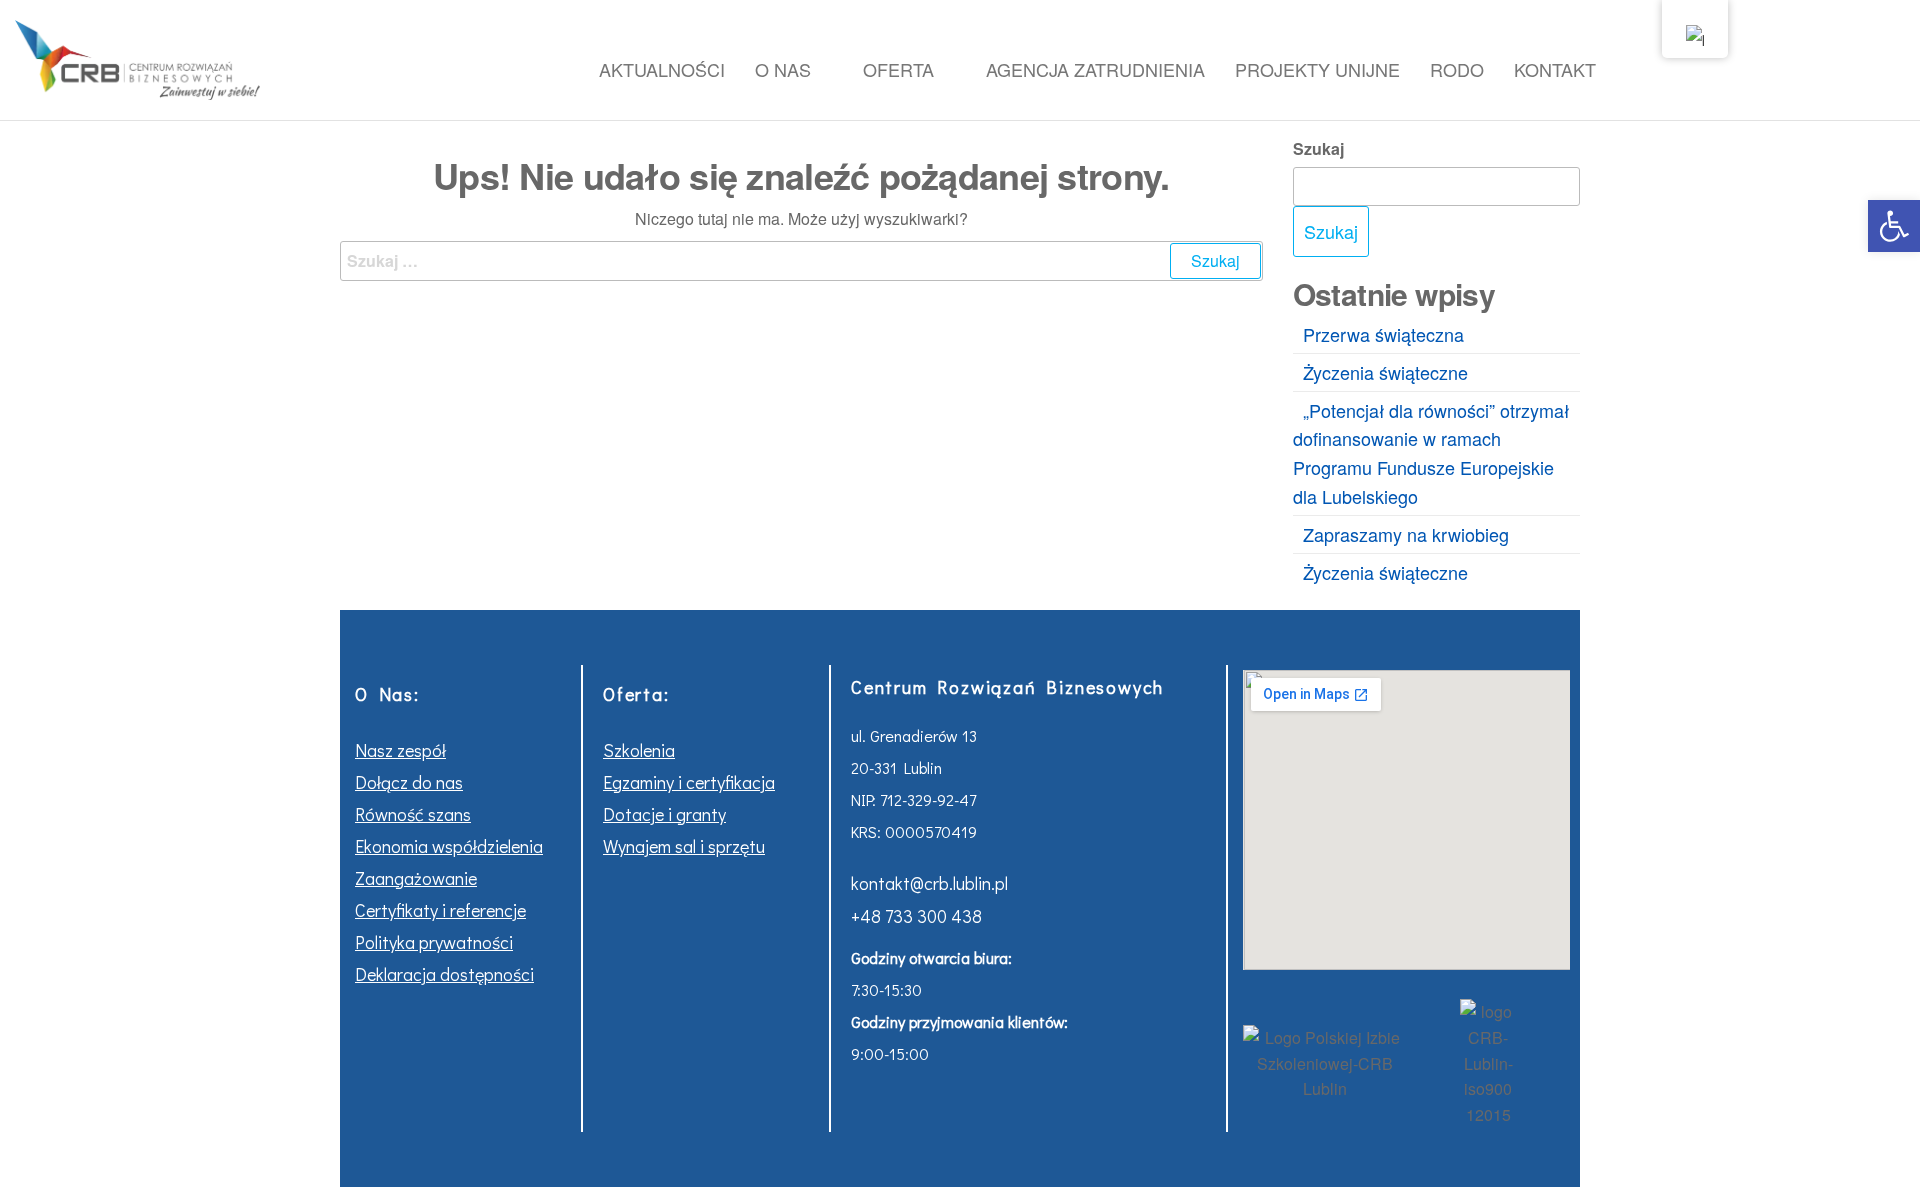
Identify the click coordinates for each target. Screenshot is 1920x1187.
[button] (1894, 226)
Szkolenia (639, 750)
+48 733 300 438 (916, 916)
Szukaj (1318, 148)
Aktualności (662, 69)
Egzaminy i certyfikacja (689, 782)
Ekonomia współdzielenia (449, 846)
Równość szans (413, 814)
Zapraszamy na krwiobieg (1406, 534)
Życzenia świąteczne (1385, 372)
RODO (1457, 69)
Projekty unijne (1317, 69)
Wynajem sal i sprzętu (684, 846)
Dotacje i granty (664, 814)
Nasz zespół (400, 750)
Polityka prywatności (434, 942)
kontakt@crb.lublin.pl (929, 883)
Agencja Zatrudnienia (1095, 69)
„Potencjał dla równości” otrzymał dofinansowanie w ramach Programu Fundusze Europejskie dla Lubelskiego (1431, 453)
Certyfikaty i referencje (440, 910)
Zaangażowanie (416, 878)
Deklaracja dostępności (444, 974)
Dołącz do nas (409, 782)
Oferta (898, 69)
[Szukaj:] (801, 261)
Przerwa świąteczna (1383, 334)
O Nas (783, 69)
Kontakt (1555, 69)
